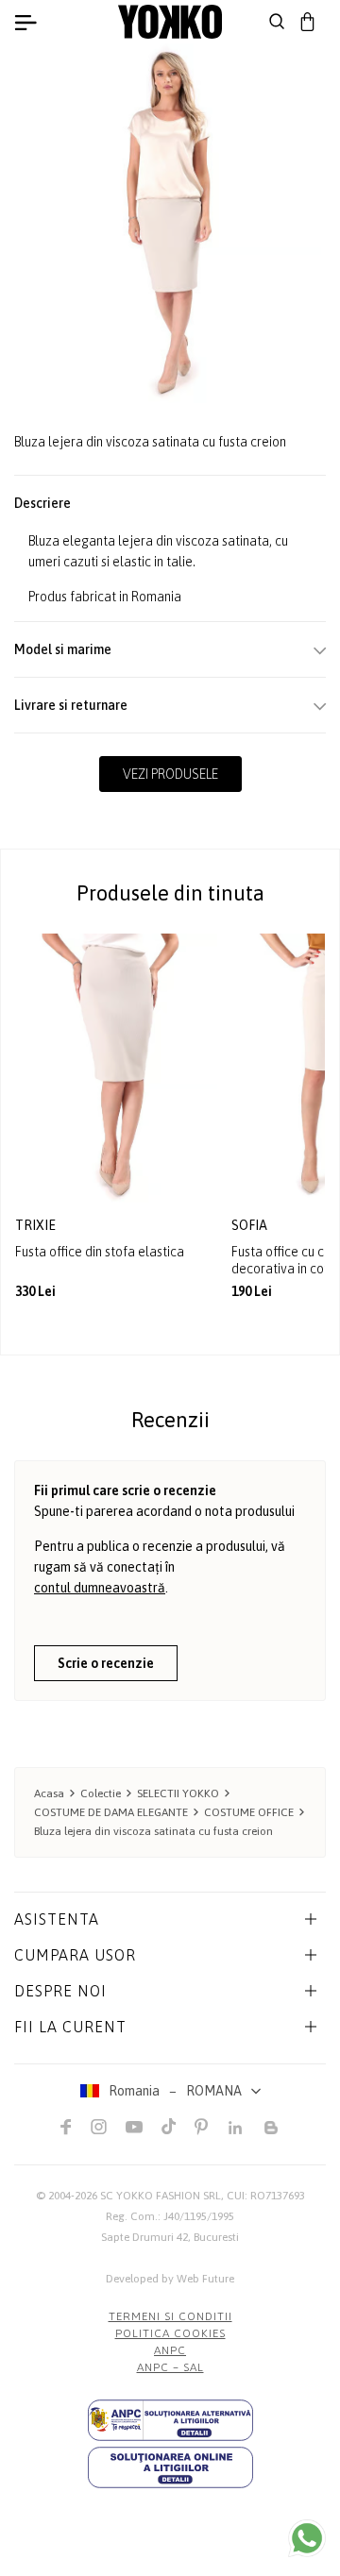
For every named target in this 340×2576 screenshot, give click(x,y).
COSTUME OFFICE (249, 1812)
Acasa (49, 1793)
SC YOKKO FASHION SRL (161, 2196)
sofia (251, 1225)
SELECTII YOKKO (178, 1793)
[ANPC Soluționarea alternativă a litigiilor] (170, 2420)
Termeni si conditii (170, 2316)
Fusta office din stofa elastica (100, 1252)
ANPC (170, 2350)
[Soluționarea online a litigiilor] (170, 2467)
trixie (37, 1225)
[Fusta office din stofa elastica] (116, 1068)
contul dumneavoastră (100, 1588)
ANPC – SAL (170, 2367)
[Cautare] (277, 22)
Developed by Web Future (170, 2279)
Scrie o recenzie (106, 1663)
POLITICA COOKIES (170, 2333)
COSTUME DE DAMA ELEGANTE (111, 1812)
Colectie (101, 1793)
